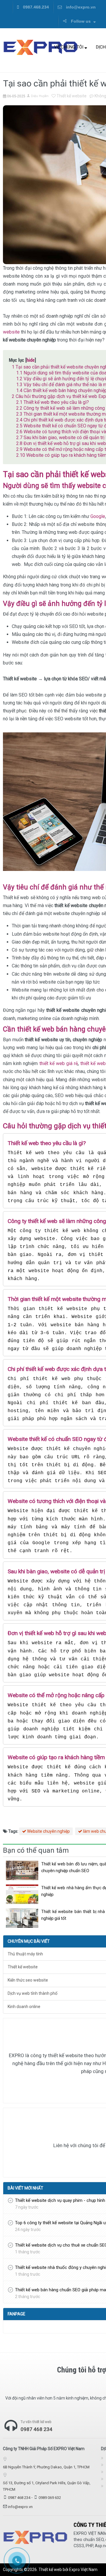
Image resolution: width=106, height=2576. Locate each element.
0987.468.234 (35, 7)
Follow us (81, 21)
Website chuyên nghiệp (48, 1831)
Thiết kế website (71, 96)
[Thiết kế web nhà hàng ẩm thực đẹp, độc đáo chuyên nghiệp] (22, 1894)
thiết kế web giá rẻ (59, 1063)
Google (98, 516)
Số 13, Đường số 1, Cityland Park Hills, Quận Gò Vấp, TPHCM (47, 2486)
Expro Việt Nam (83, 2570)
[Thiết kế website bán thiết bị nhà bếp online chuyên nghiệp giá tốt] (22, 1918)
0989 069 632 (50, 2498)
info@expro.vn (80, 7)
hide (31, 360)
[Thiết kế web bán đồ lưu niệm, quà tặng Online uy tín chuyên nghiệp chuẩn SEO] (22, 1870)
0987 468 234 (19, 2498)
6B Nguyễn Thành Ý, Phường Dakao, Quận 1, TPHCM (46, 2467)
